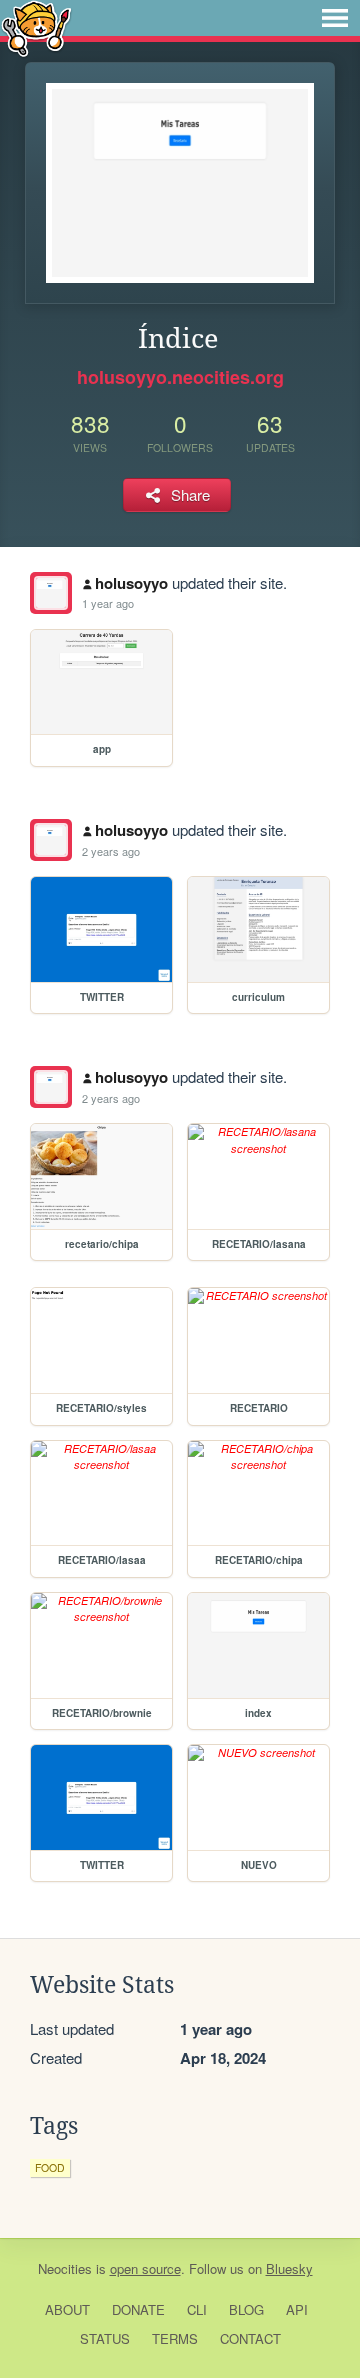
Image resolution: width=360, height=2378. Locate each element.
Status (105, 2338)
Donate (138, 2309)
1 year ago (108, 603)
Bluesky (289, 2268)
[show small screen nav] (335, 18)
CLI (197, 2309)
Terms (175, 2338)
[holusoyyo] (51, 593)
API (297, 2309)
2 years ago (111, 851)
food (50, 2167)
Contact (250, 2338)
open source (145, 2268)
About (67, 2309)
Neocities (65, 2268)
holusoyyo (131, 583)
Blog (246, 2309)
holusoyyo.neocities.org (180, 377)
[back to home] (36, 27)
